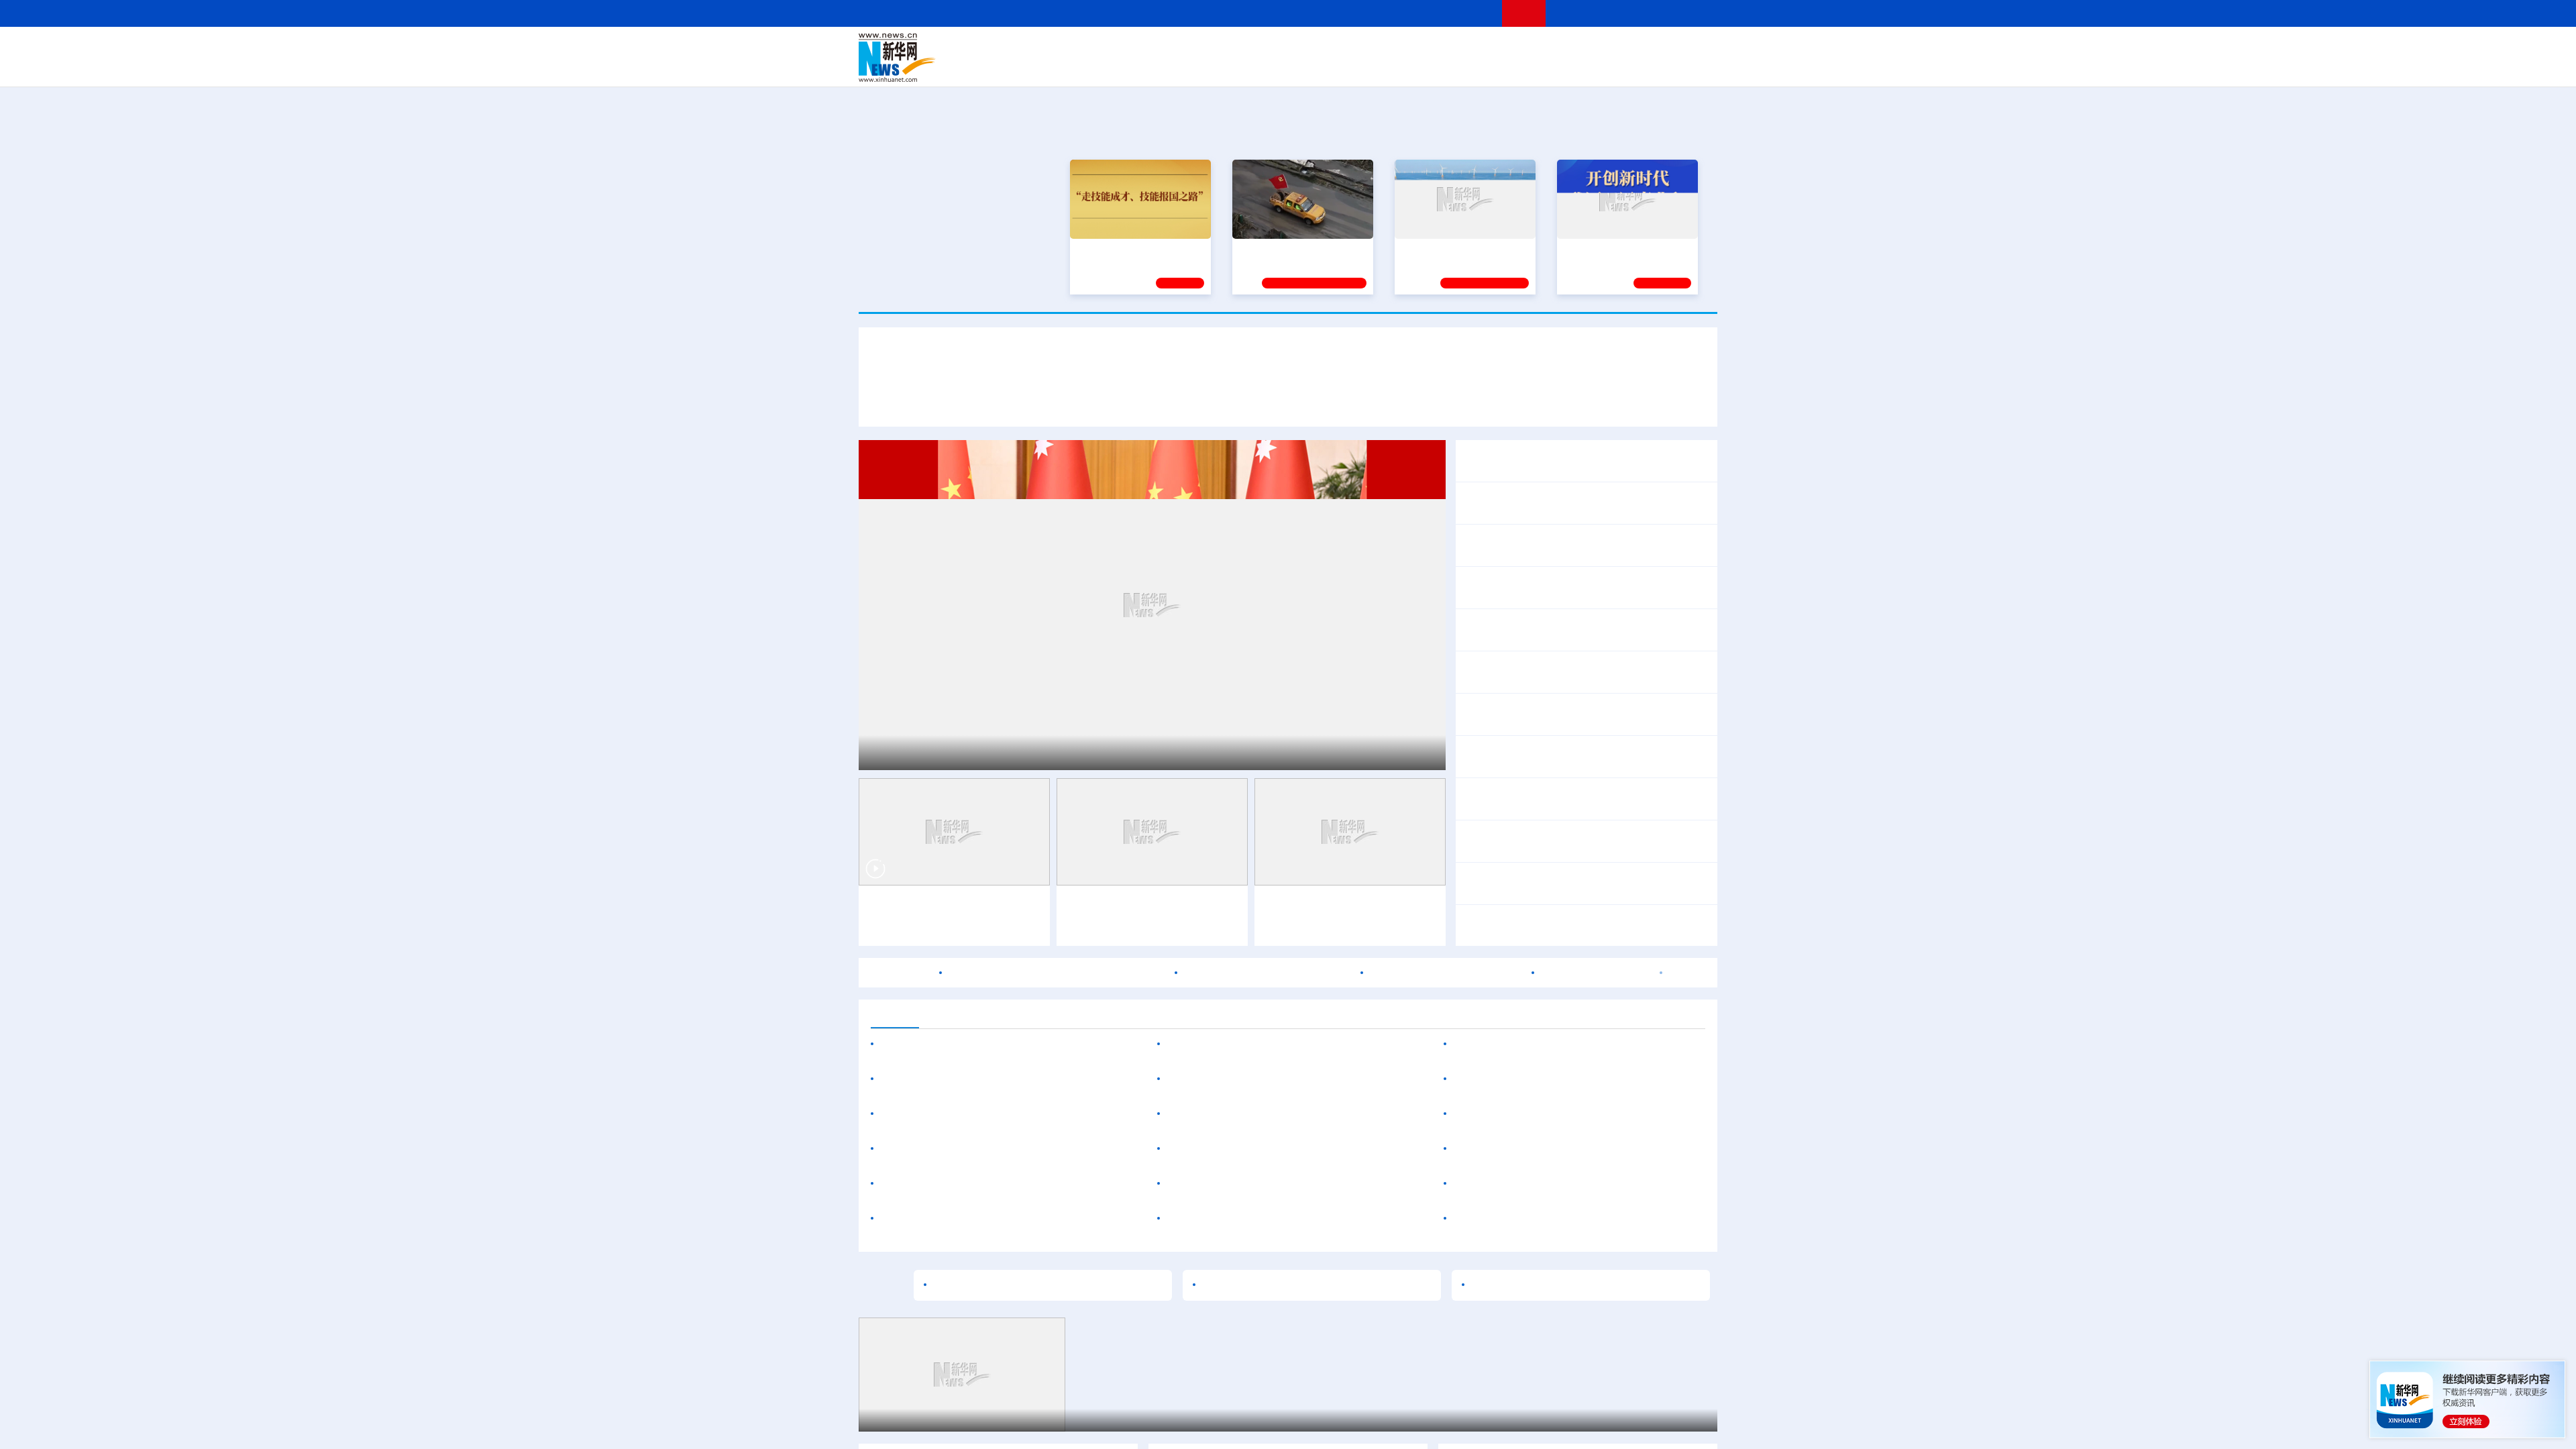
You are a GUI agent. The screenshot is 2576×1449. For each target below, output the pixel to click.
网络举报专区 (1693, 13)
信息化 (1159, 67)
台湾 (1256, 48)
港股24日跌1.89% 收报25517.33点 (1268, 973)
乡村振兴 (1277, 67)
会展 (1436, 67)
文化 (1476, 48)
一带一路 (1576, 67)
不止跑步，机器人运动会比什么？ (1146, 906)
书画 (1499, 48)
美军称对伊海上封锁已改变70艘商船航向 (1592, 926)
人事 (1143, 48)
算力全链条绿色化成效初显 (1024, 1079)
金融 (1049, 67)
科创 (1407, 48)
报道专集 (1668, 133)
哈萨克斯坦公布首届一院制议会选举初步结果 (1562, 1079)
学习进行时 (1061, 48)
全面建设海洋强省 (1439, 248)
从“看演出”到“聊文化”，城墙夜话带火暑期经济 (1277, 1079)
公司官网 (961, 58)
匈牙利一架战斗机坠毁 (1596, 973)
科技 (1385, 48)
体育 (1453, 48)
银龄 (1308, 67)
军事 (1544, 48)
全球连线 (1330, 48)
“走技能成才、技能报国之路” (1136, 248)
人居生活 (1124, 67)
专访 (1578, 401)
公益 (1546, 67)
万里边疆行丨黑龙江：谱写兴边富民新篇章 (983, 1184)
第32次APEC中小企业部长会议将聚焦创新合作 (1575, 672)
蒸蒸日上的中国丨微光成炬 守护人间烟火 (1570, 1285)
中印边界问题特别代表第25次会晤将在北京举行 (1576, 799)
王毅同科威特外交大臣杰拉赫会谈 (962, 1044)
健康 (1521, 48)
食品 (1092, 67)
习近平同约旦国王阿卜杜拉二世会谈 (1073, 401)
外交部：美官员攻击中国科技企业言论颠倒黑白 (1575, 841)
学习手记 (1180, 281)
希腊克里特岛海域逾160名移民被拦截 (1544, 1219)
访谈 (1567, 48)
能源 (1414, 67)
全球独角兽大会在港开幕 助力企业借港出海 (985, 1149)
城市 (1371, 67)
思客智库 (1289, 48)
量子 (1430, 48)
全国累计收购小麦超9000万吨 (1534, 588)
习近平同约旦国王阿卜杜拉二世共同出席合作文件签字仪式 (1288, 362)
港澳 (1234, 48)
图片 (1612, 48)
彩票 (1458, 67)
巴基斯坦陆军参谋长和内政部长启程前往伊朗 (1057, 973)
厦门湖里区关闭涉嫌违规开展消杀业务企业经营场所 (1291, 1219)
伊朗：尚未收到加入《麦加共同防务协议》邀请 (1567, 1114)
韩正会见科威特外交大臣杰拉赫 (1538, 503)
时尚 (1502, 67)
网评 (1211, 48)
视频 (1590, 48)
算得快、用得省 (919, 1079)
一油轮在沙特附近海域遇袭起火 (1446, 973)
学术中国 (1236, 67)
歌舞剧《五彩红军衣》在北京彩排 (946, 1420)
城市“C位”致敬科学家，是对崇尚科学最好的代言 (1049, 1285)
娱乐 (1480, 67)
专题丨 (1479, 748)
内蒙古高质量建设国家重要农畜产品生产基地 (989, 1114)
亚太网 (1613, 67)
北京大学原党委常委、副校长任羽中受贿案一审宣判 (1005, 1219)
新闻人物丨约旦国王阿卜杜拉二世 (1476, 401)
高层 (1097, 48)
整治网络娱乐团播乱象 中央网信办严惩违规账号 (1576, 714)
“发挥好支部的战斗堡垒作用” (1299, 248)
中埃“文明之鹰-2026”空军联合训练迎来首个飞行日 (1573, 1044)
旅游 (1393, 67)
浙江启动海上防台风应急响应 (1556, 765)
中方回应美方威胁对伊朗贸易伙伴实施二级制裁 (1575, 883)
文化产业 (1689, 67)
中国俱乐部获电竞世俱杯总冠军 (1243, 1114)
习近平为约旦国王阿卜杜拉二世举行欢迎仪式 (1277, 401)
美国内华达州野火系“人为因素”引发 (1538, 1184)
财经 (1188, 48)
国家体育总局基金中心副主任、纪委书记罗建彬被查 (1291, 1184)
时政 (1120, 48)
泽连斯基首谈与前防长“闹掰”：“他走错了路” (1558, 1149)
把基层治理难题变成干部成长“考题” (1287, 1285)
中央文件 (1690, 48)
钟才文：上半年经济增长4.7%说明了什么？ (1566, 545)
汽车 (1071, 67)
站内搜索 (1638, 13)
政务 (1635, 48)
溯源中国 (1339, 67)
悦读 (1523, 67)
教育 (1362, 48)
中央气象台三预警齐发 (1548, 748)
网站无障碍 (1467, 13)
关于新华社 (1166, 13)
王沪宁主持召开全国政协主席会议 (1543, 461)
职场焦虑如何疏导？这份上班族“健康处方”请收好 (1284, 1149)
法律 (1658, 48)
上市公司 (1648, 67)
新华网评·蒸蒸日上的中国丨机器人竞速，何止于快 (1582, 630)
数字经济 (1195, 67)
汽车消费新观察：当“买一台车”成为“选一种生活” (1282, 1044)
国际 (1165, 48)
